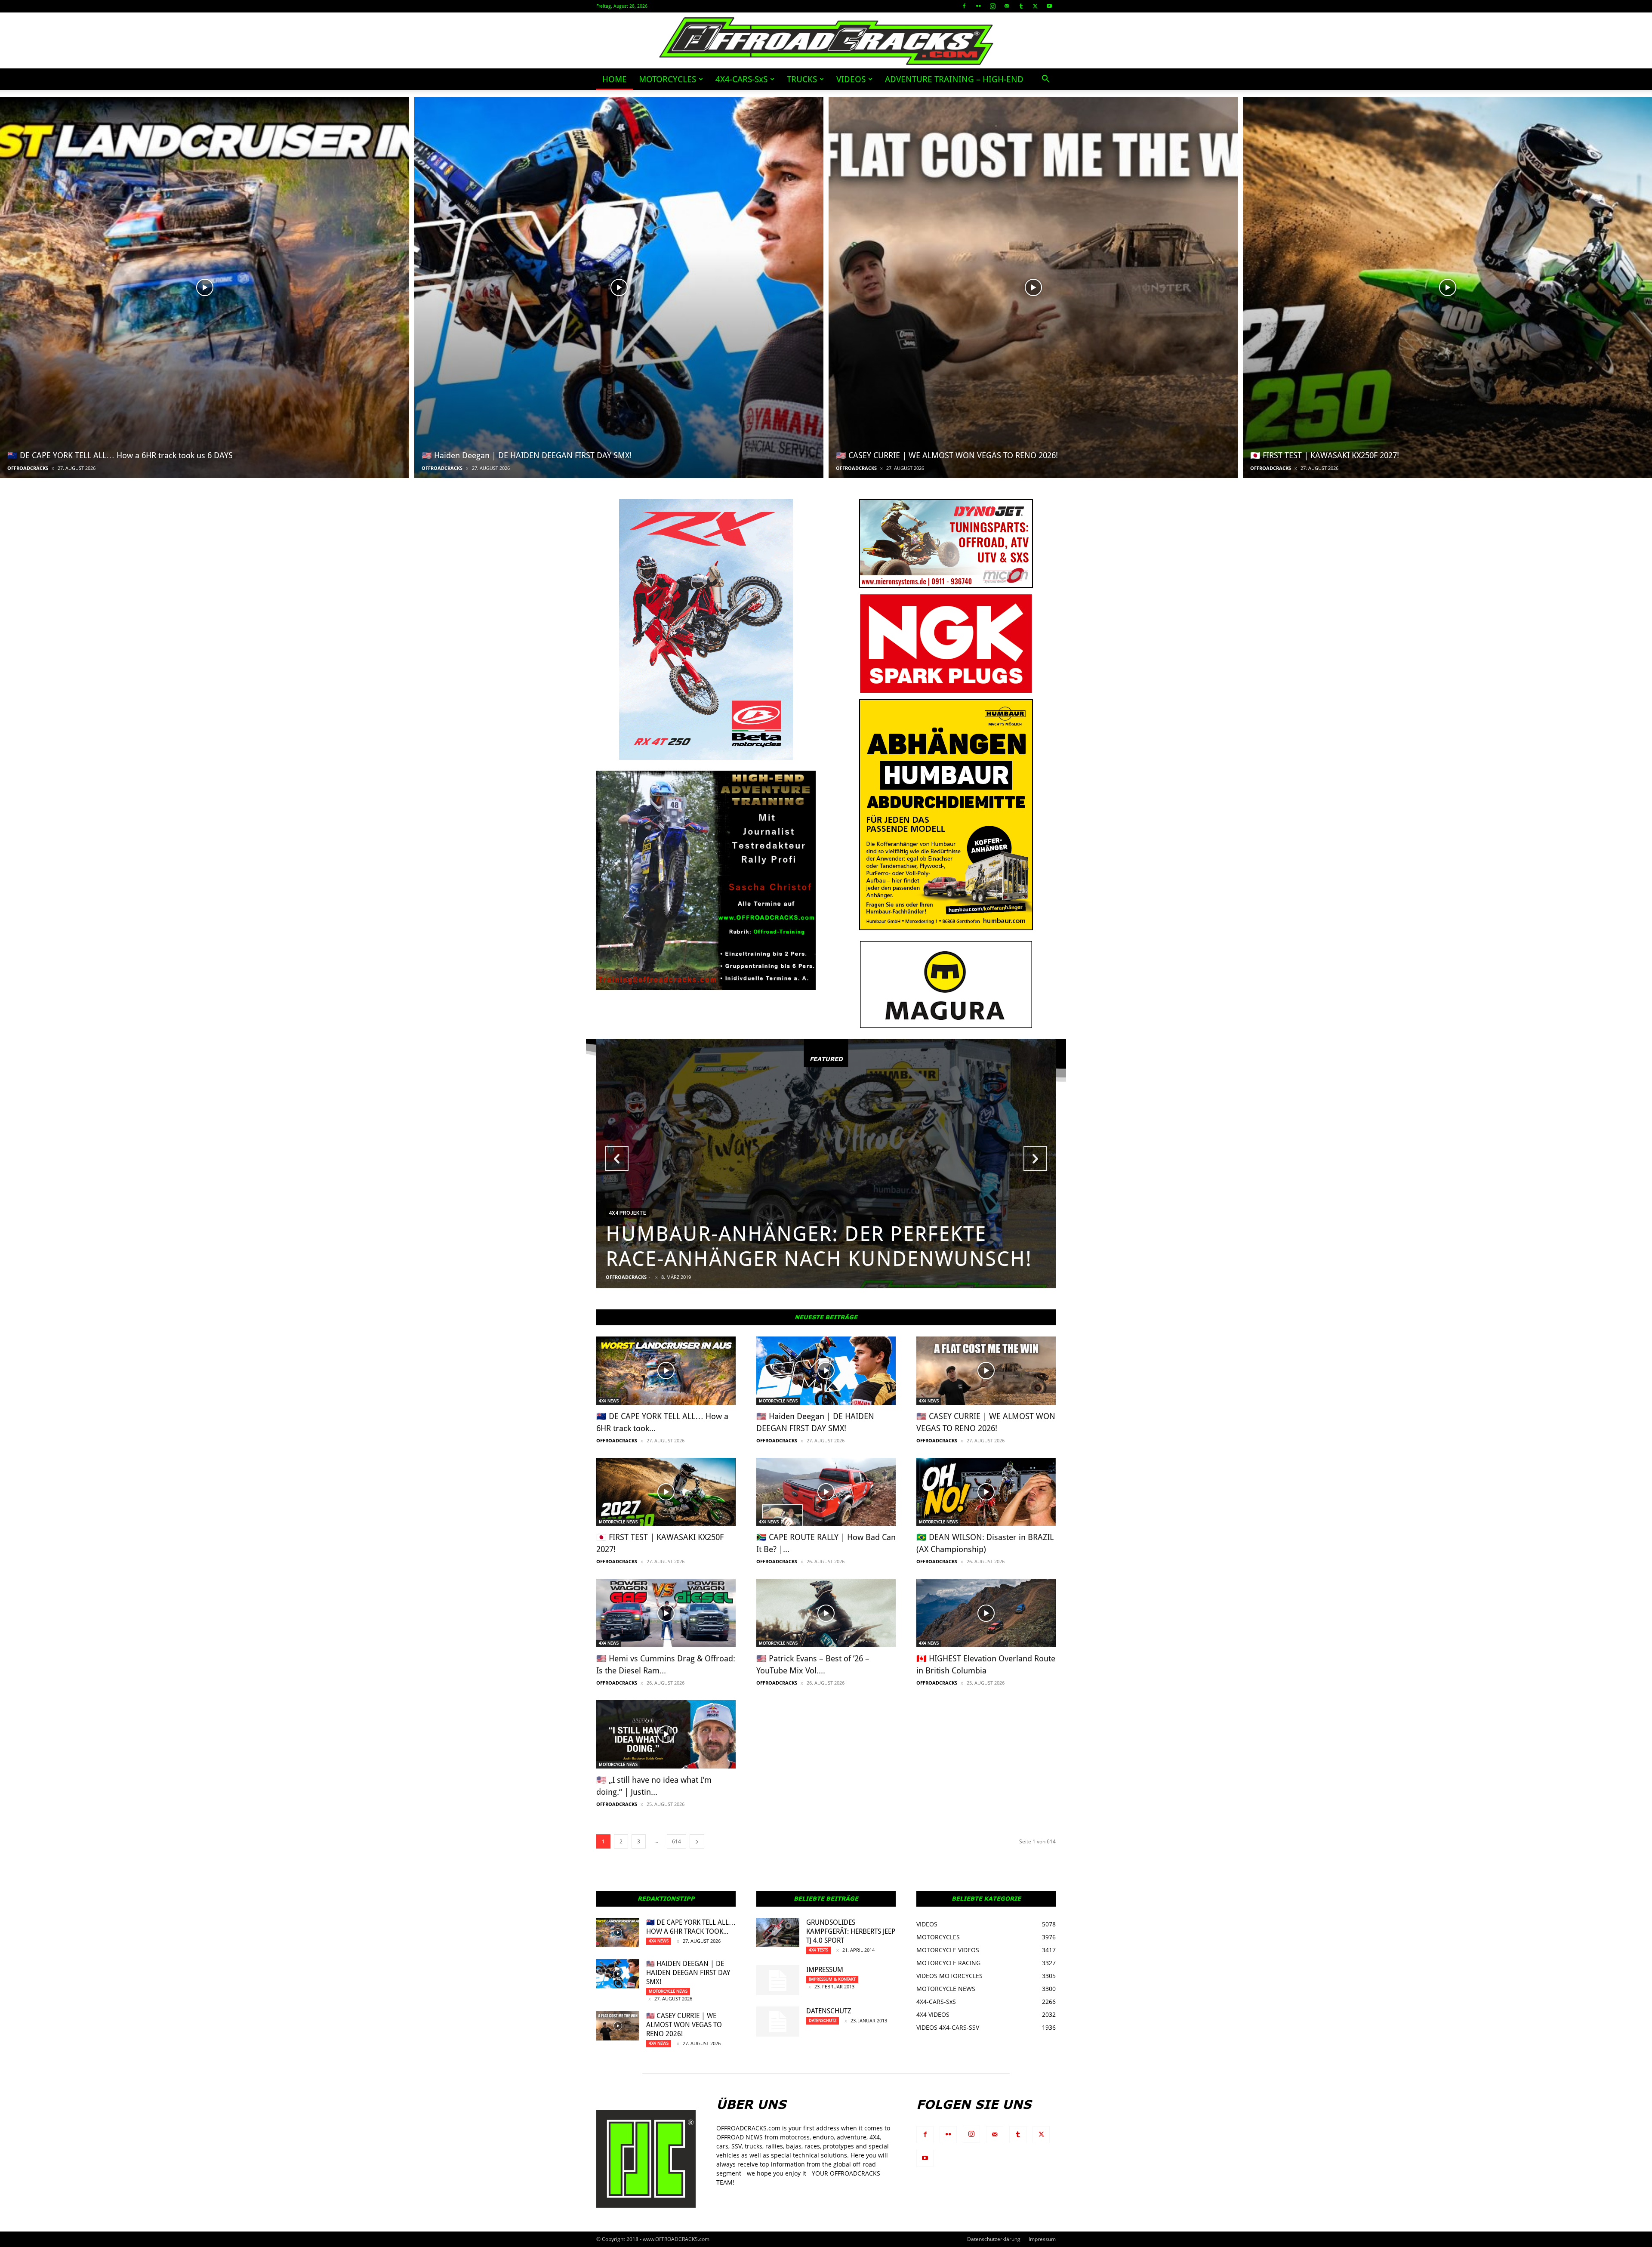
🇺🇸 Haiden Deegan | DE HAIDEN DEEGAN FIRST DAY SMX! (688, 1973)
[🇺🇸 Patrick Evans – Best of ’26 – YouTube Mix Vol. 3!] (826, 1613)
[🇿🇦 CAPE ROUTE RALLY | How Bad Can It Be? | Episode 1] (826, 1492)
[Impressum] (778, 1980)
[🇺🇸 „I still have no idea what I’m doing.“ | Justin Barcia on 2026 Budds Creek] (666, 1734)
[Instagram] (992, 6)
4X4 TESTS (818, 1950)
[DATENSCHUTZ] (778, 2022)
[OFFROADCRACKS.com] (826, 41)
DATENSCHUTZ (829, 2011)
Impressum (825, 1970)
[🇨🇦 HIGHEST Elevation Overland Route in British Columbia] (986, 1613)
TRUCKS (802, 79)
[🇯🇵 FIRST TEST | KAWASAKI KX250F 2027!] (1447, 287)
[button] (1045, 80)
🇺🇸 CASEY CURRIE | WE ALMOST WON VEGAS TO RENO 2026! (684, 2025)
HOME (615, 79)
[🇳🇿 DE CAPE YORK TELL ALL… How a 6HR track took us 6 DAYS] (205, 287)
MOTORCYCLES (667, 79)
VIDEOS (851, 79)
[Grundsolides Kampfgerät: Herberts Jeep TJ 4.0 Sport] (778, 1933)
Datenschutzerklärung (994, 2239)
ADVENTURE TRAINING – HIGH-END (954, 79)
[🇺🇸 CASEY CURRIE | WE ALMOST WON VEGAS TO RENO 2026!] (1033, 287)
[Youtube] (1049, 6)
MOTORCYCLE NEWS (778, 1401)
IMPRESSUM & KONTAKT (832, 1979)
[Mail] (1007, 6)
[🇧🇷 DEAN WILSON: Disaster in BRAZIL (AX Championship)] (986, 1492)
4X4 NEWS (609, 1401)
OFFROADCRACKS (28, 468)
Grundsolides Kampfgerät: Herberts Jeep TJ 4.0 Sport (851, 1931)
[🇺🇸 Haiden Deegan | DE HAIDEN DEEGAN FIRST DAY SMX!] (619, 287)
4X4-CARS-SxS (741, 79)
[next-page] (697, 1841)
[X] (1035, 6)
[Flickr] (978, 6)
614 (677, 1841)
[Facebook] (964, 6)
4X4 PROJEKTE (627, 1213)
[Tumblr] (1021, 6)
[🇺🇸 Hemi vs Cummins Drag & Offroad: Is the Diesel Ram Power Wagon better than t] (666, 1613)
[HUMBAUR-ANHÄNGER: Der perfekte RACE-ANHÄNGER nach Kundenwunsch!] (826, 1164)
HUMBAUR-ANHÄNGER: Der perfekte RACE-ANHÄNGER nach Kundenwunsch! (819, 1246)
